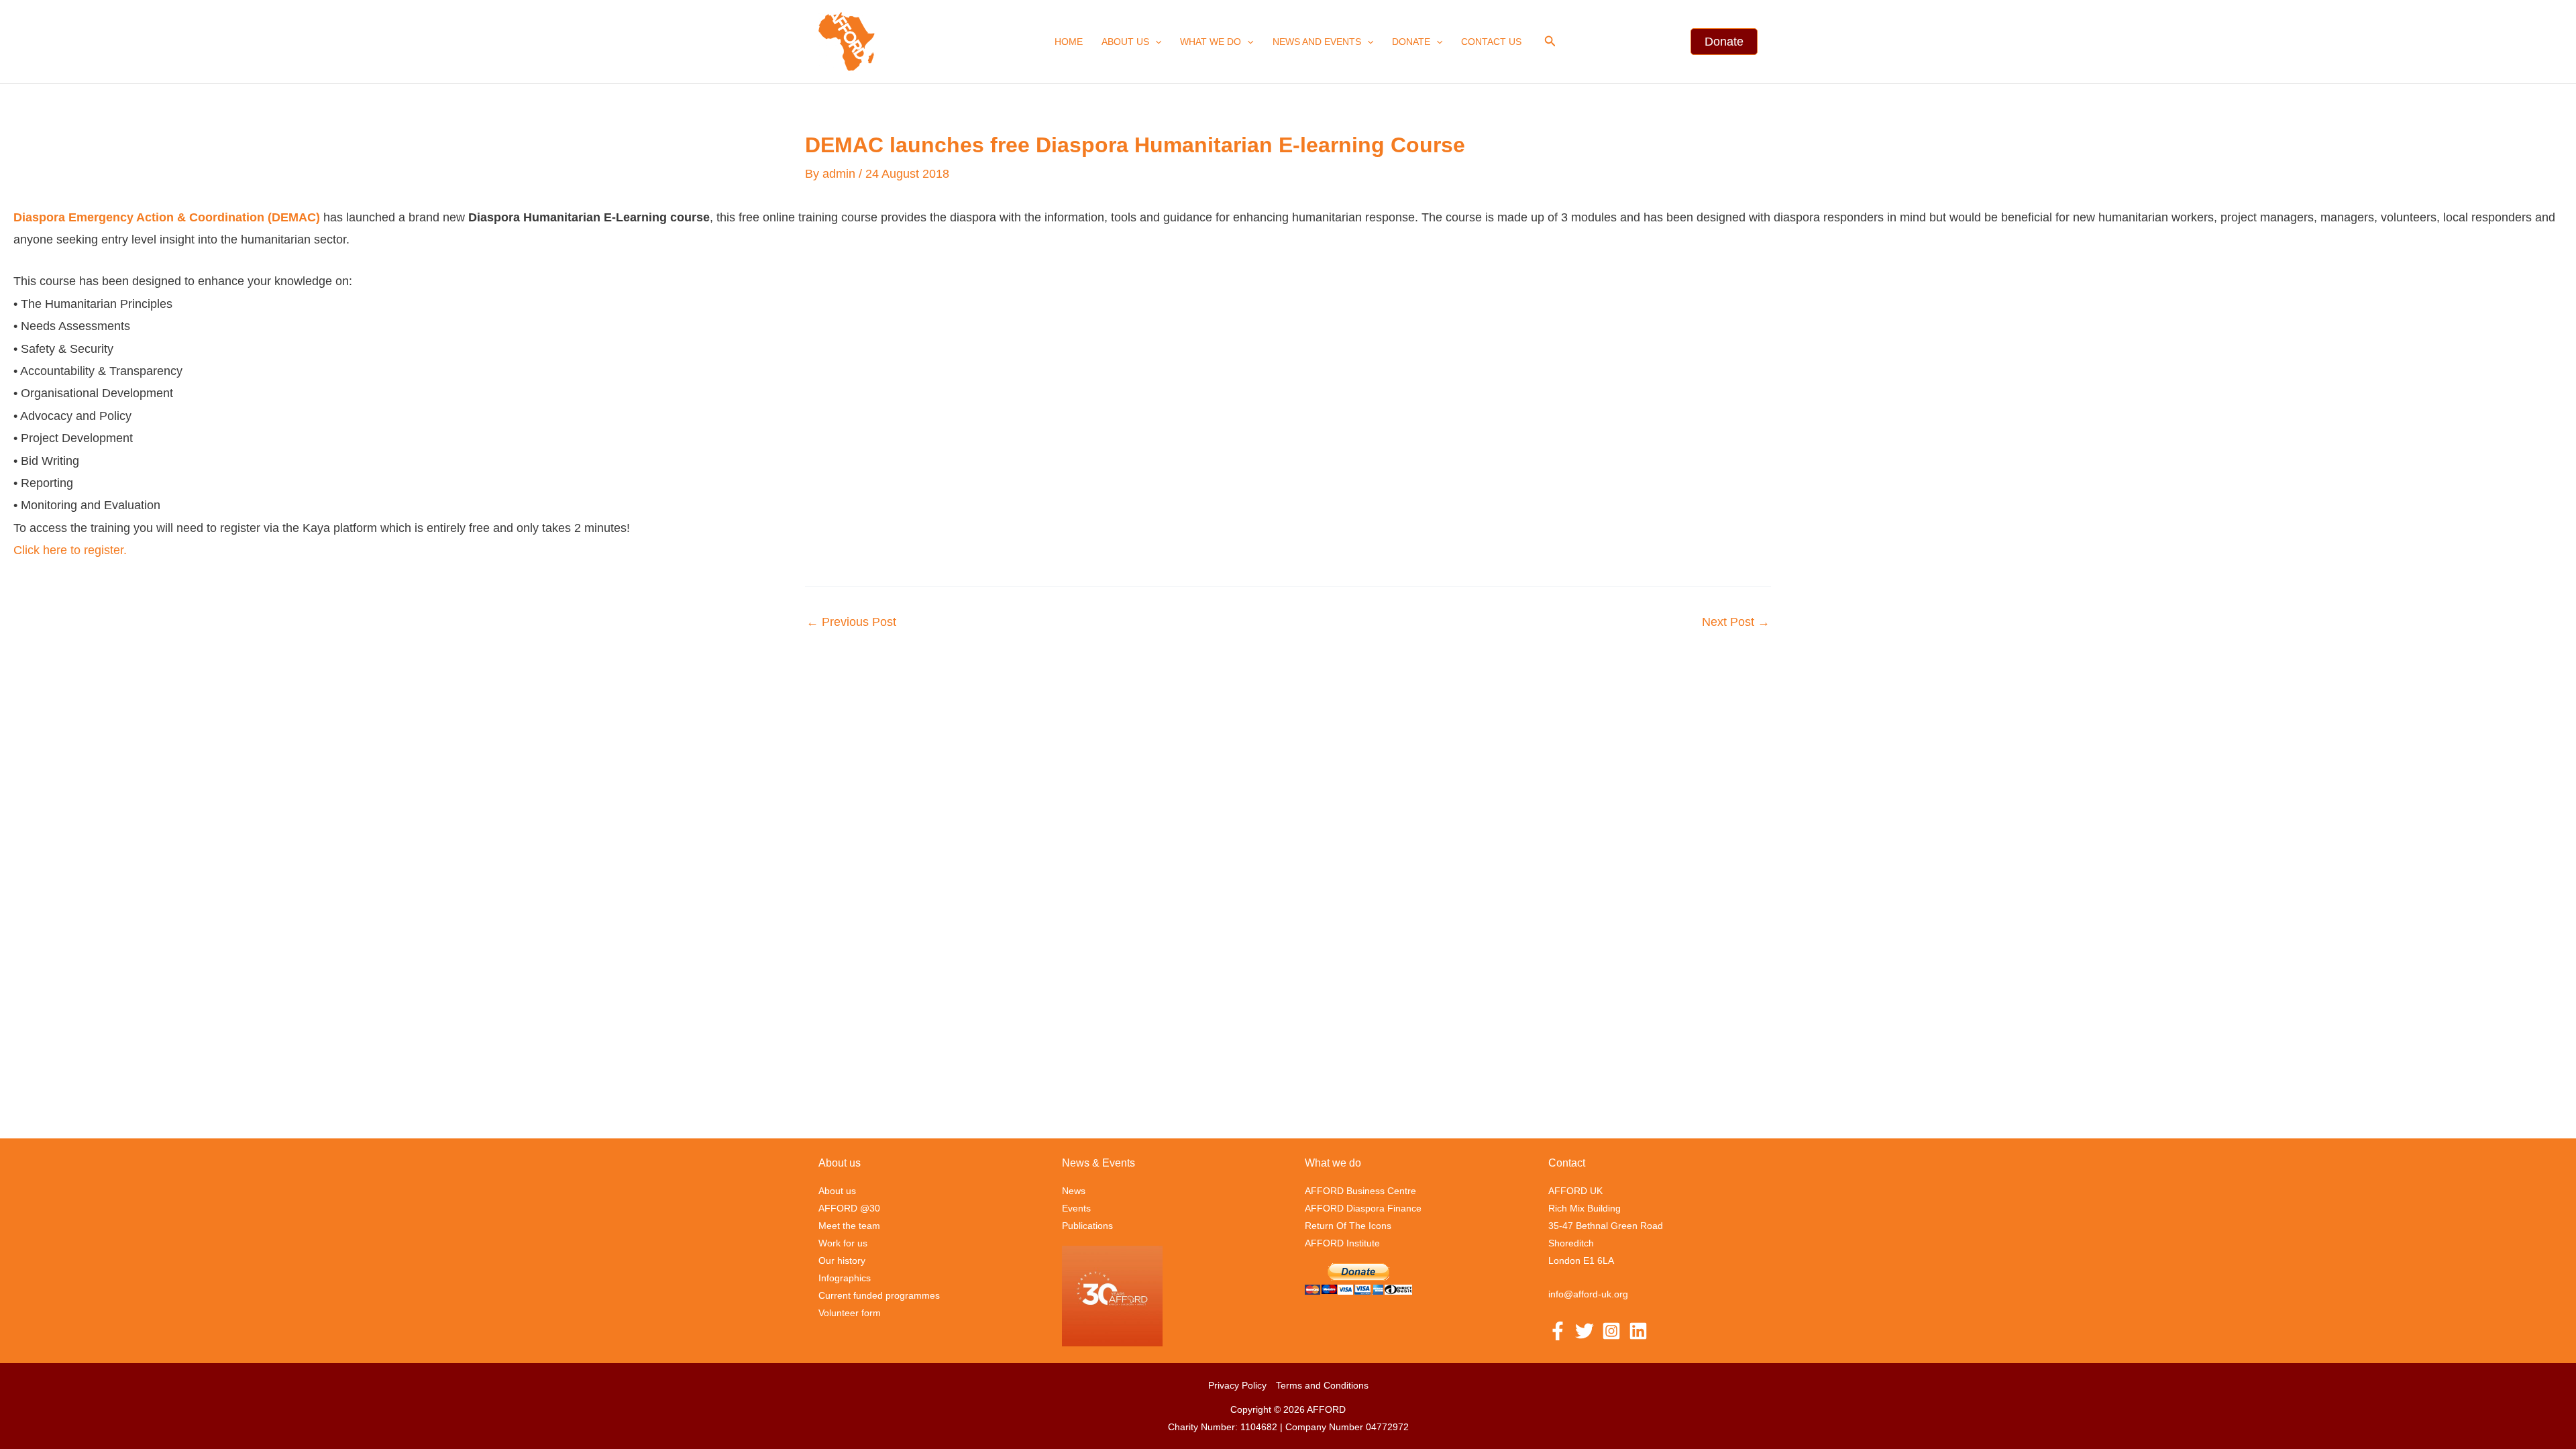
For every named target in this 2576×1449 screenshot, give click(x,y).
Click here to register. (72, 550)
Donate (1411, 42)
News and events (1317, 42)
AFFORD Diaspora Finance (1363, 1208)
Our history (842, 1260)
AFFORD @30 (849, 1208)
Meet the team (849, 1226)
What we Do (1211, 42)
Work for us (843, 1243)
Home (1069, 42)
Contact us (1491, 42)
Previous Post (851, 622)
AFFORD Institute (1342, 1243)
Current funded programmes (879, 1295)
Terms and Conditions (1322, 1385)
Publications (1087, 1226)
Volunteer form (850, 1313)
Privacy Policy (1237, 1385)
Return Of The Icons (1348, 1226)
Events (1076, 1208)
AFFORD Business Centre (1360, 1191)
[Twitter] (1585, 1331)
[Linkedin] (1638, 1331)
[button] (1155, 42)
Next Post (1736, 622)
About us (1125, 42)
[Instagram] (1611, 1331)
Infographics (845, 1278)
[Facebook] (1558, 1331)
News (1074, 1191)
